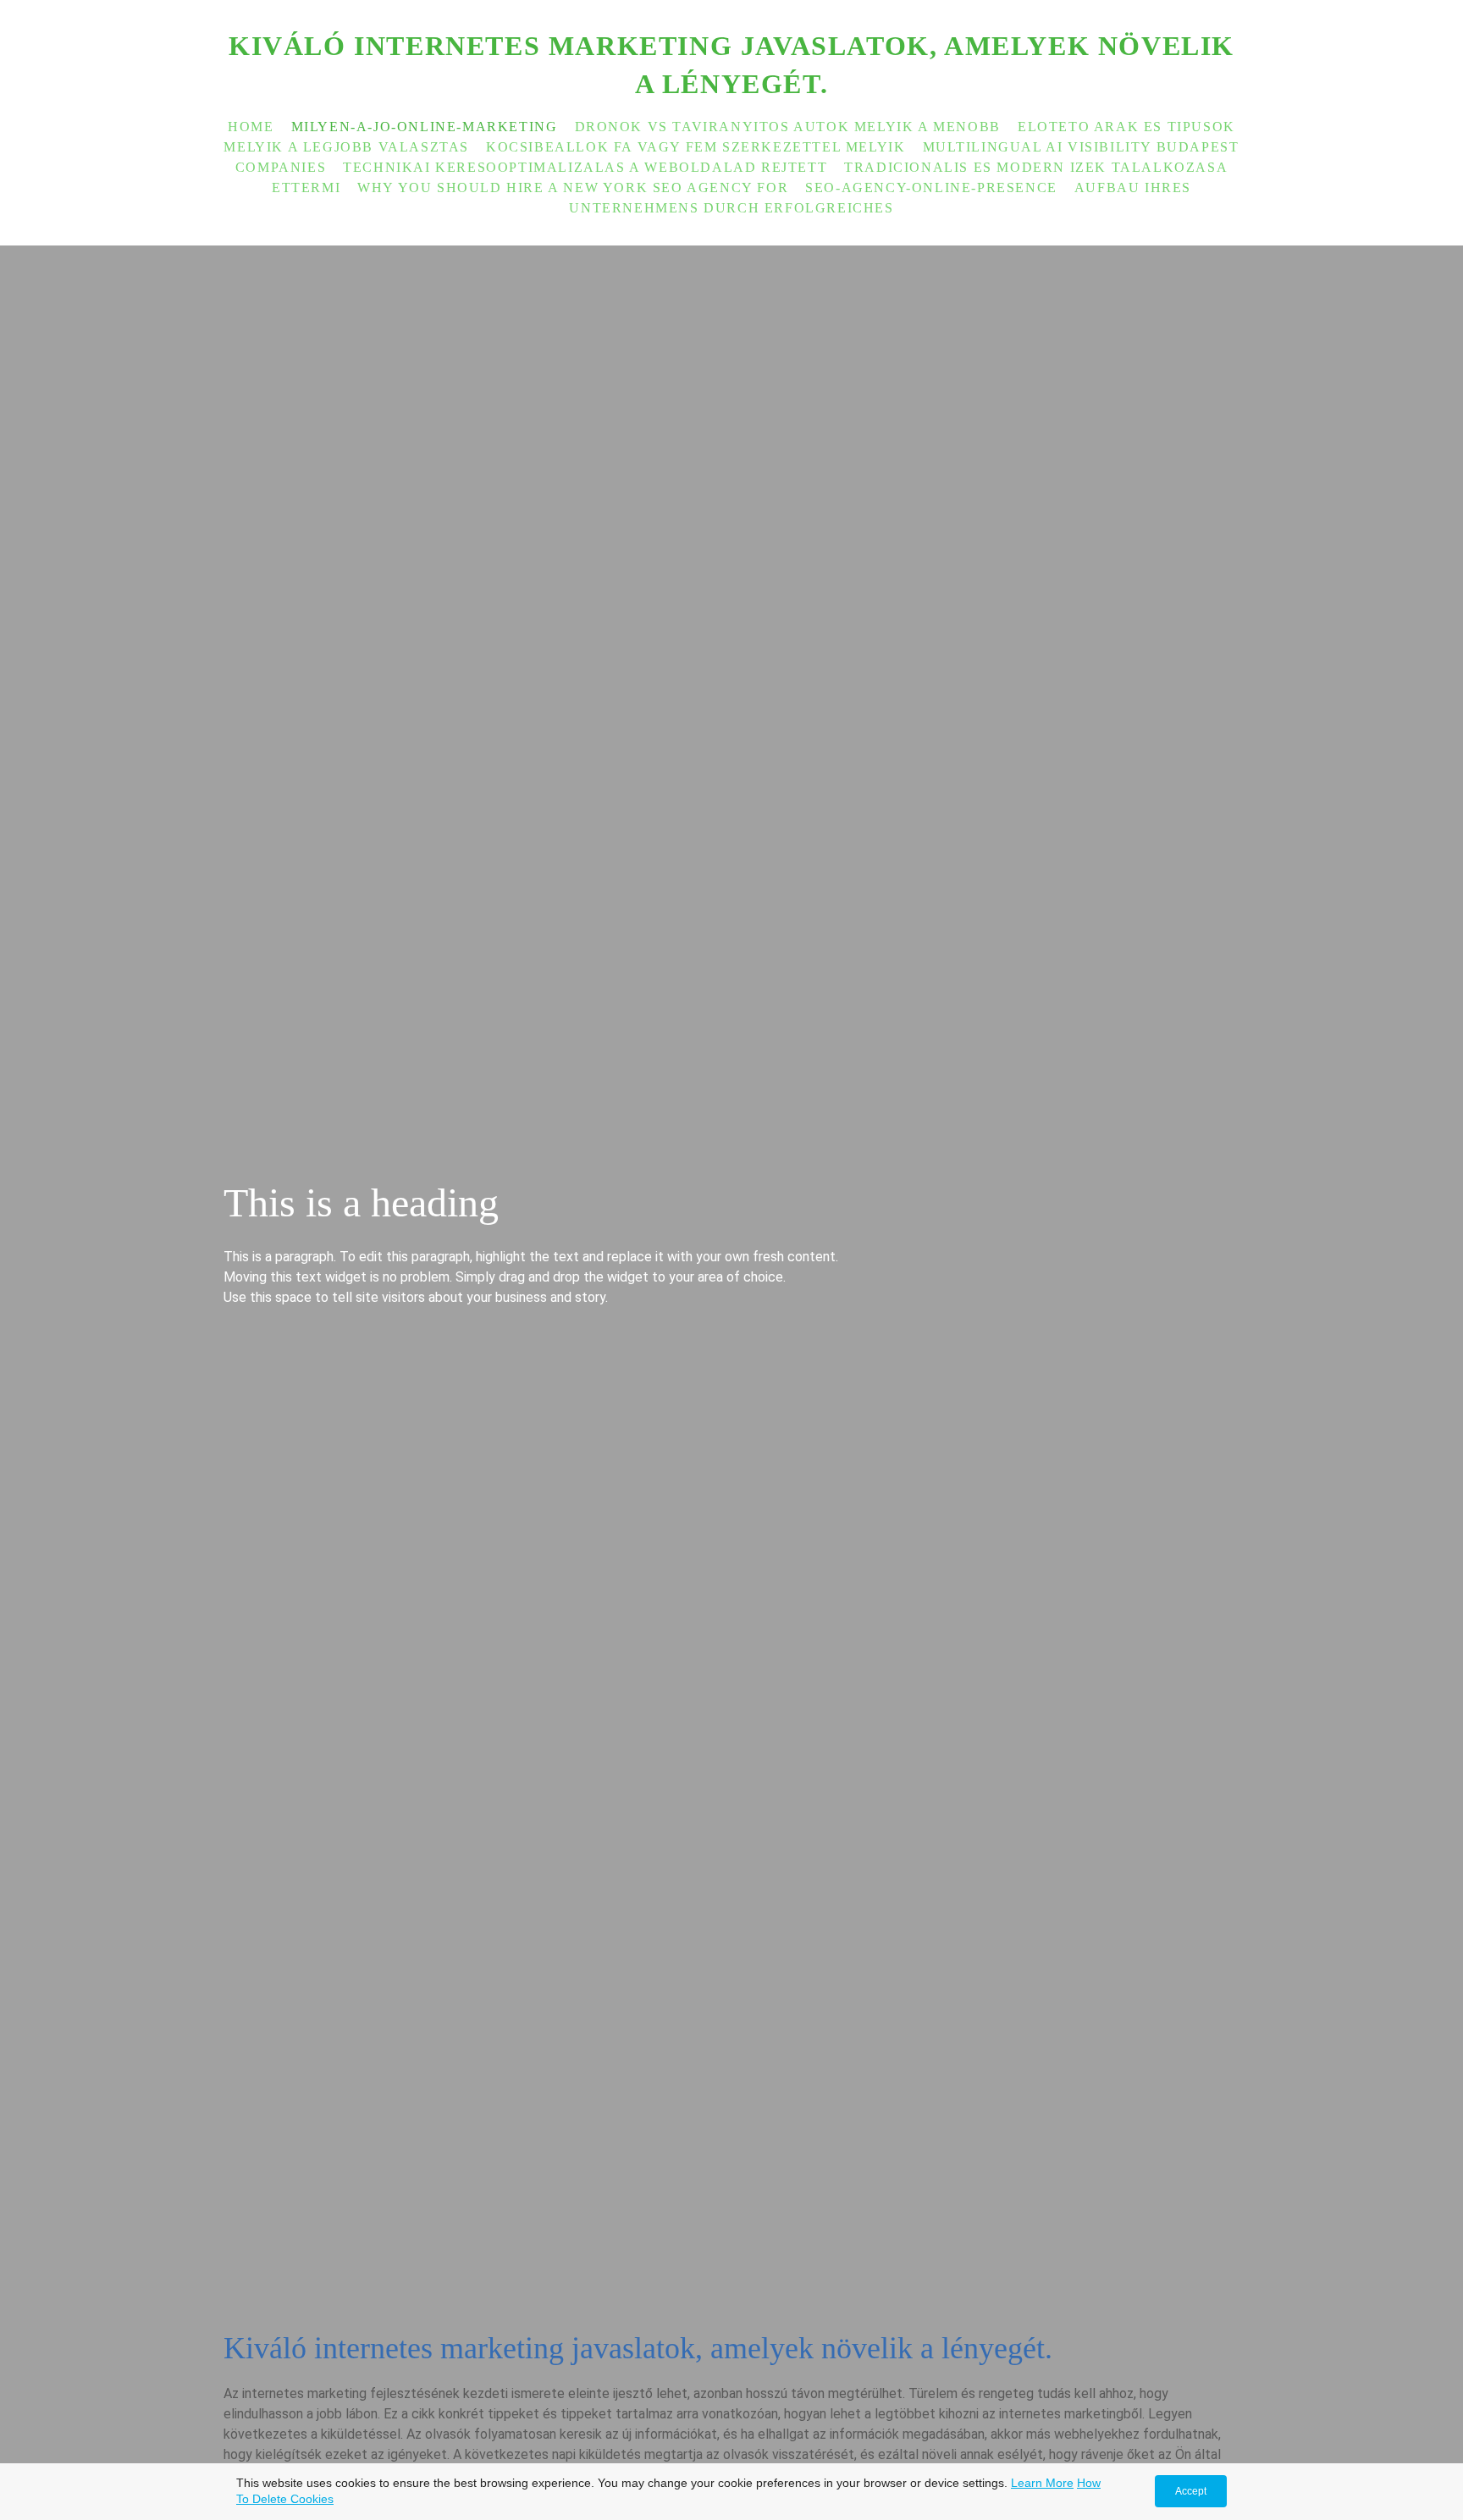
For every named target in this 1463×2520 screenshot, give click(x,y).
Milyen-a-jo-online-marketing (425, 127)
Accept (1191, 2491)
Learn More (1042, 2483)
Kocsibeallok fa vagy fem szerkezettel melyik (696, 147)
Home (251, 127)
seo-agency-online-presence (931, 187)
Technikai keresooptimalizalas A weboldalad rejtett (585, 167)
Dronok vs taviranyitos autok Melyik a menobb (788, 127)
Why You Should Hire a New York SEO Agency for (573, 187)
